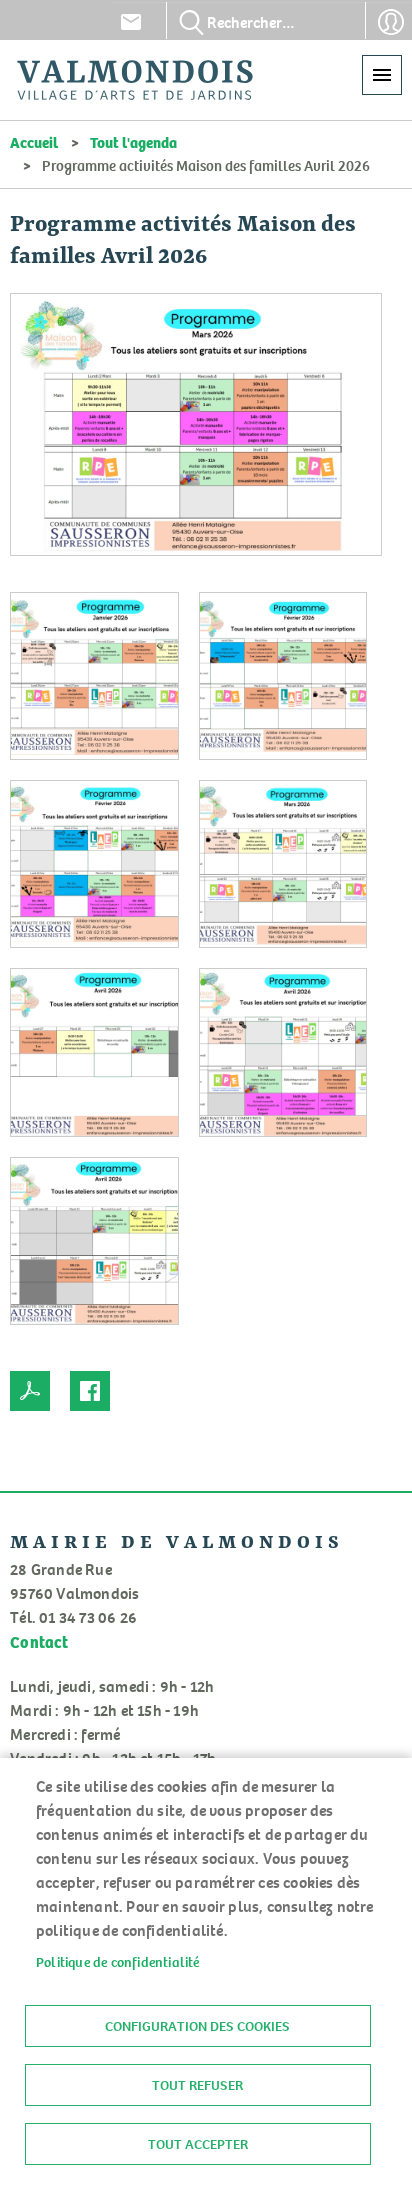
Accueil (34, 142)
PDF (30, 1391)
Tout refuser (197, 2085)
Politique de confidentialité (118, 1962)
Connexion (391, 22)
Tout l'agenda (133, 142)
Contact (131, 22)
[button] (195, 429)
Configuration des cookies (197, 2026)
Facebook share (90, 1391)
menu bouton (382, 75)
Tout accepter (198, 2144)
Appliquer (192, 22)
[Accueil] (135, 80)
